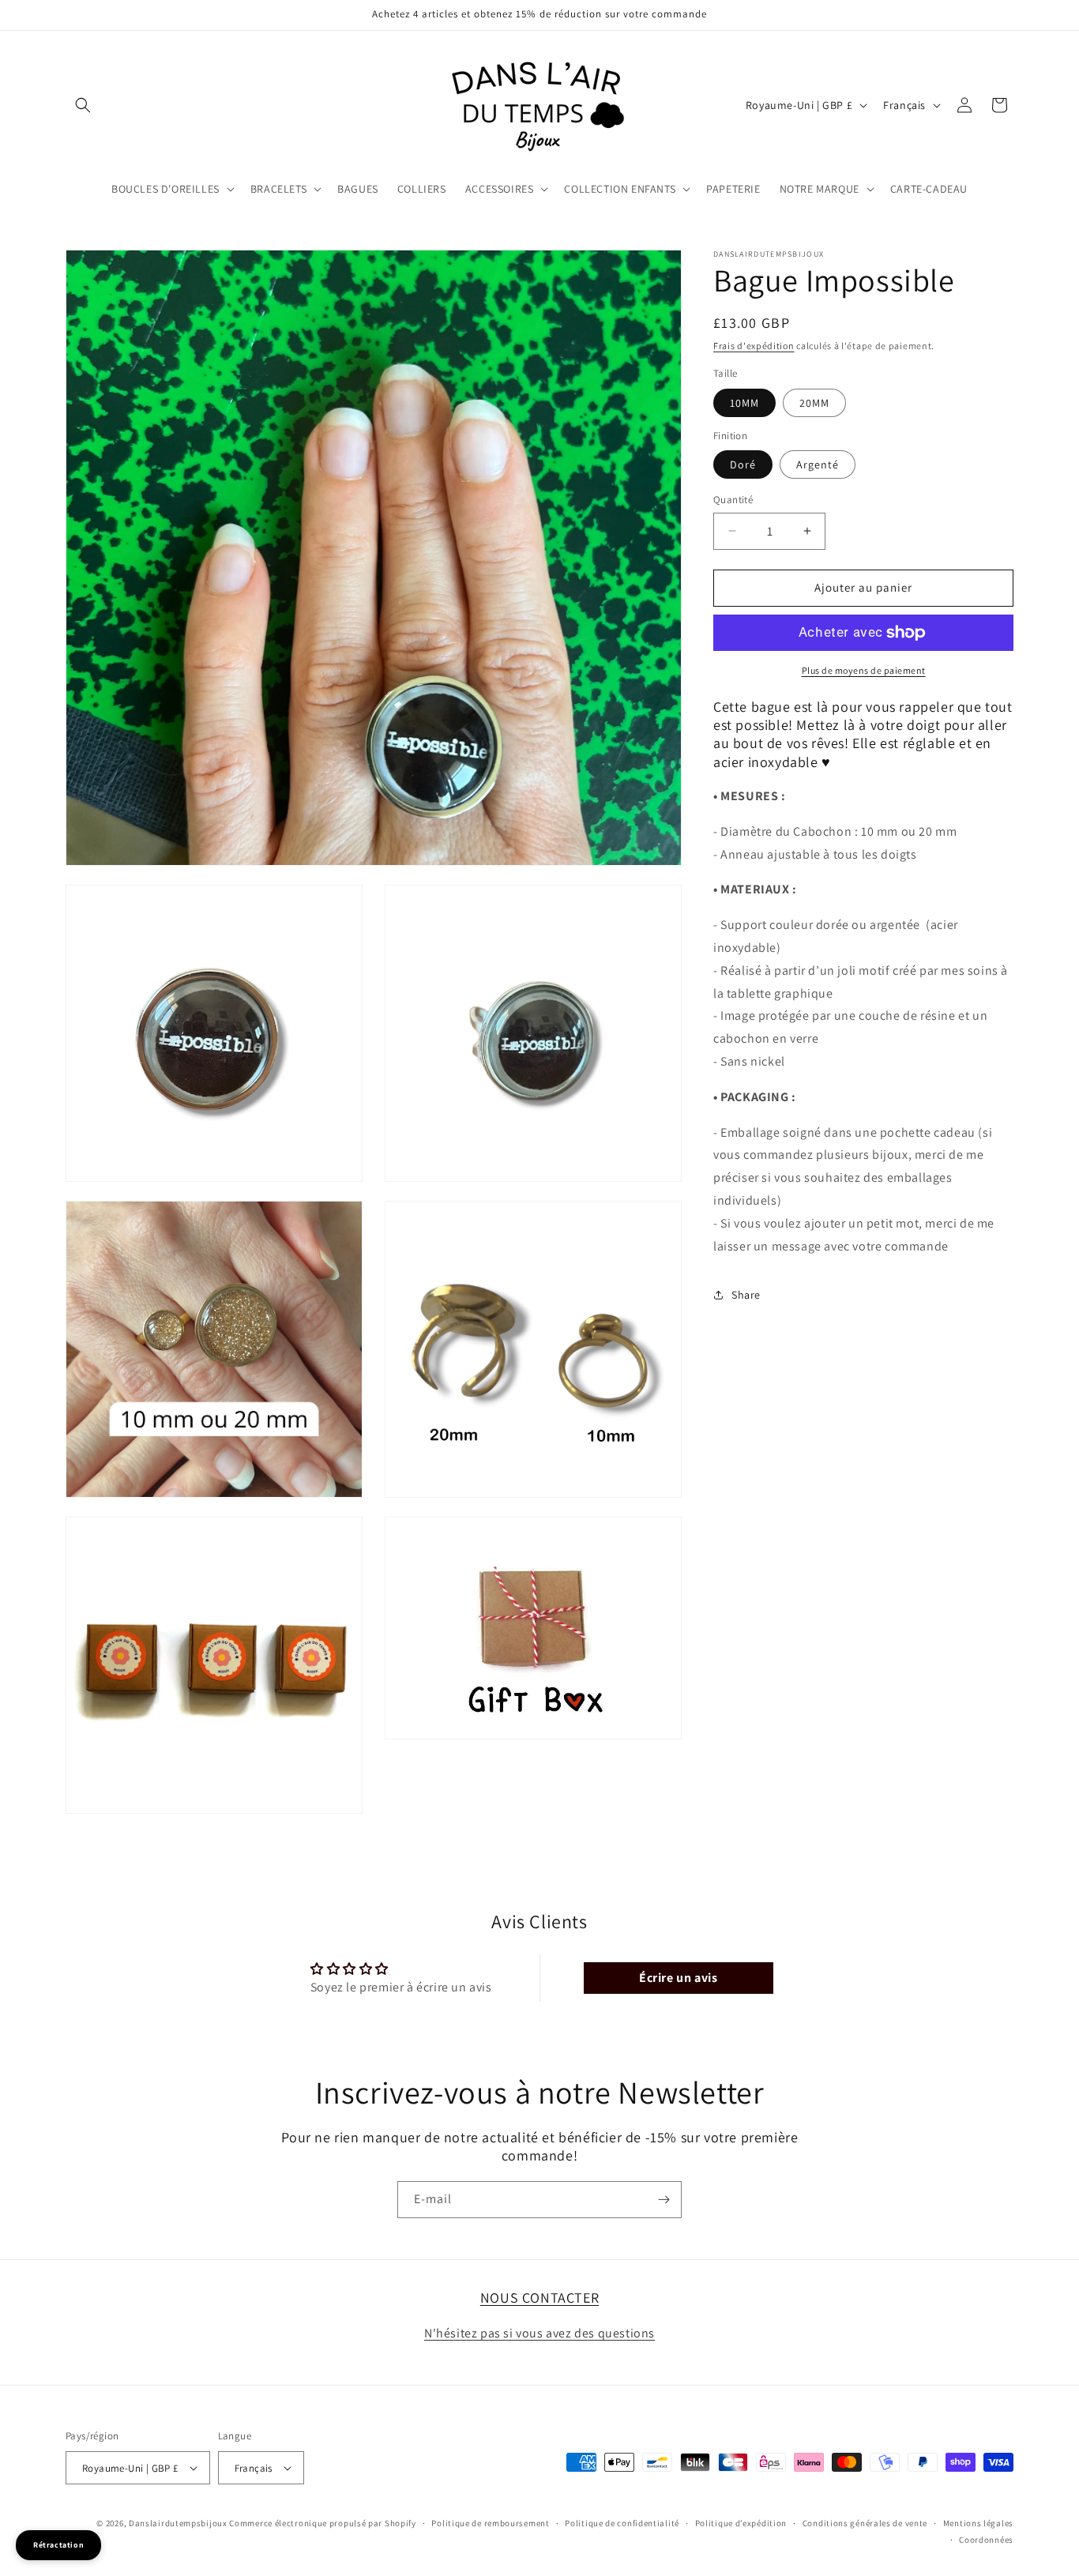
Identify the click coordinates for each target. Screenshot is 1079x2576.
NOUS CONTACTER (539, 2298)
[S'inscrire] (664, 2200)
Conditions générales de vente (865, 2523)
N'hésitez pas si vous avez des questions (539, 2333)
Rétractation (58, 2545)
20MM (814, 403)
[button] (83, 105)
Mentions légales (978, 2523)
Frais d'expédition (754, 346)
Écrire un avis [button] (678, 1977)
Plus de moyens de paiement (864, 670)
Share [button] (746, 1295)
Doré (743, 464)
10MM (744, 403)
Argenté (818, 464)
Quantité (733, 500)
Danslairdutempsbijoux (178, 2523)
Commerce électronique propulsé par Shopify (322, 2523)
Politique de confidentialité (622, 2523)
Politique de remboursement (490, 2523)
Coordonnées (986, 2539)
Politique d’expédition (741, 2523)
